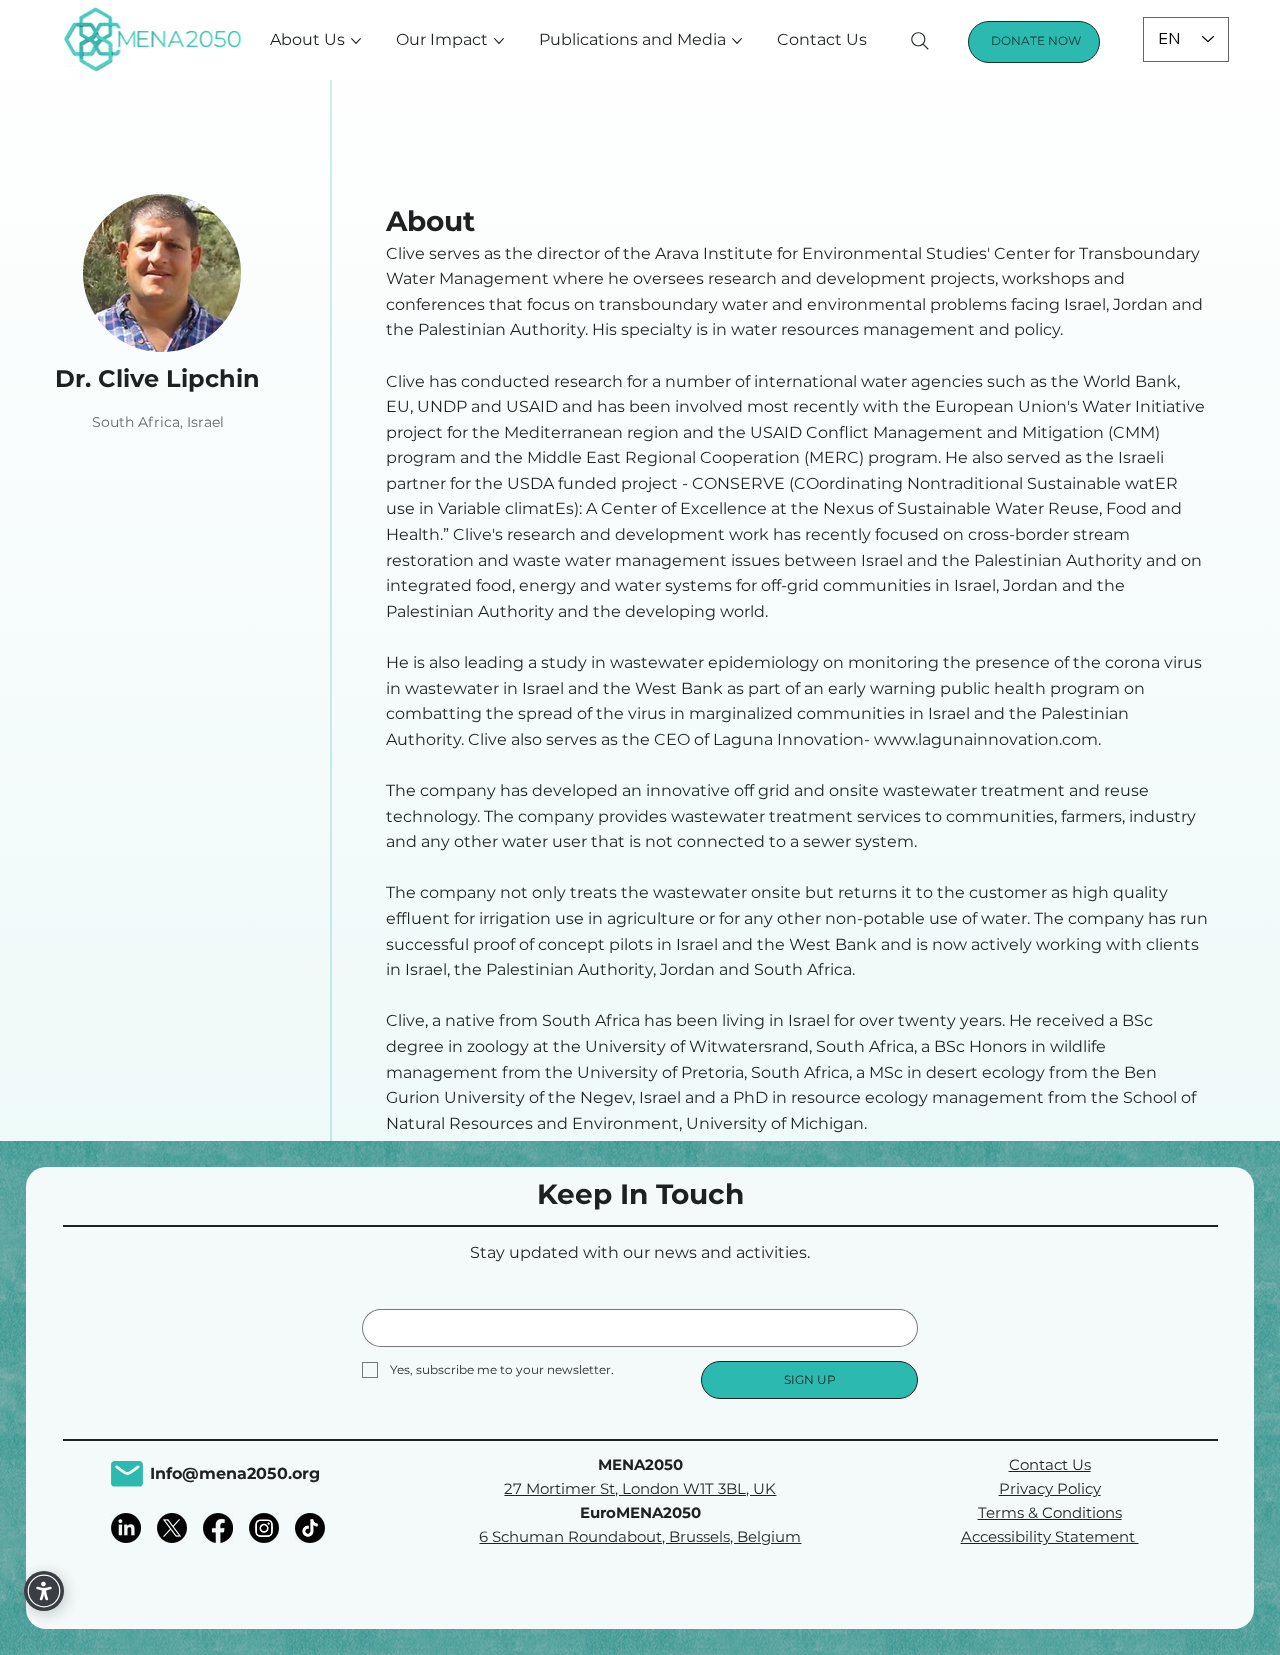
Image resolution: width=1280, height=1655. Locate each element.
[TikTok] (310, 1528)
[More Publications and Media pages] (737, 41)
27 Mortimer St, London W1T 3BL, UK (640, 1488)
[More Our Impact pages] (499, 41)
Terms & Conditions (1050, 1512)
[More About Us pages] (356, 41)
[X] (172, 1528)
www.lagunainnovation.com (986, 739)
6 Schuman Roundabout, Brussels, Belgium (640, 1536)
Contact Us (1050, 1464)
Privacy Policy (1050, 1488)
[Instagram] (264, 1528)
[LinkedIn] (126, 1528)
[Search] (920, 41)
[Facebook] (218, 1528)
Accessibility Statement (1050, 1536)
